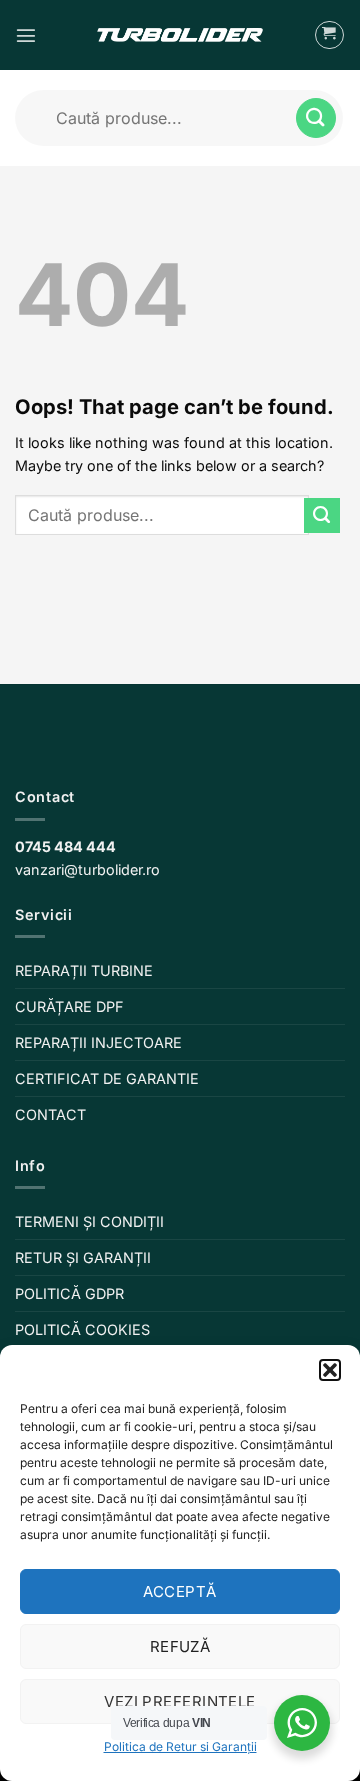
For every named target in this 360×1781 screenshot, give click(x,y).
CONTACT (50, 1114)
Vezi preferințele (180, 1701)
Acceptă (179, 1591)
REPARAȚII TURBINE (84, 970)
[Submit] (316, 117)
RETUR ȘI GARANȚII (83, 1257)
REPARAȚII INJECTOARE (98, 1042)
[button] (330, 1370)
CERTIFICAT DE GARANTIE (107, 1078)
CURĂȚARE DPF (69, 1006)
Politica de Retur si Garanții (180, 1746)
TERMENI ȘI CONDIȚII (89, 1221)
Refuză (180, 1646)
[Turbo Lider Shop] (180, 34)
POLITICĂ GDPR (69, 1293)
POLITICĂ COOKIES (82, 1329)
